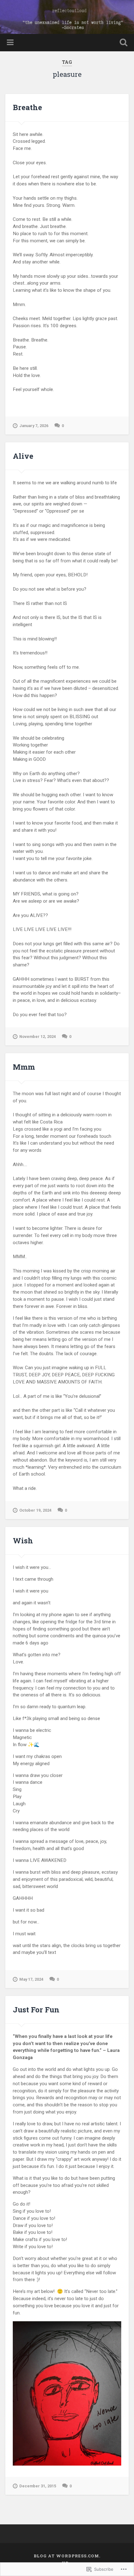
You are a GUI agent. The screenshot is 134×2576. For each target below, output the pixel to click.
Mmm (24, 1067)
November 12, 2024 (38, 1037)
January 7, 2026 (34, 426)
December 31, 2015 (38, 2486)
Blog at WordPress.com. (67, 2556)
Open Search (122, 43)
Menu (11, 43)
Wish (23, 1541)
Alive (23, 456)
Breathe (27, 107)
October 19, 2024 (35, 1510)
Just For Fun (36, 2010)
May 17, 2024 (31, 1979)
